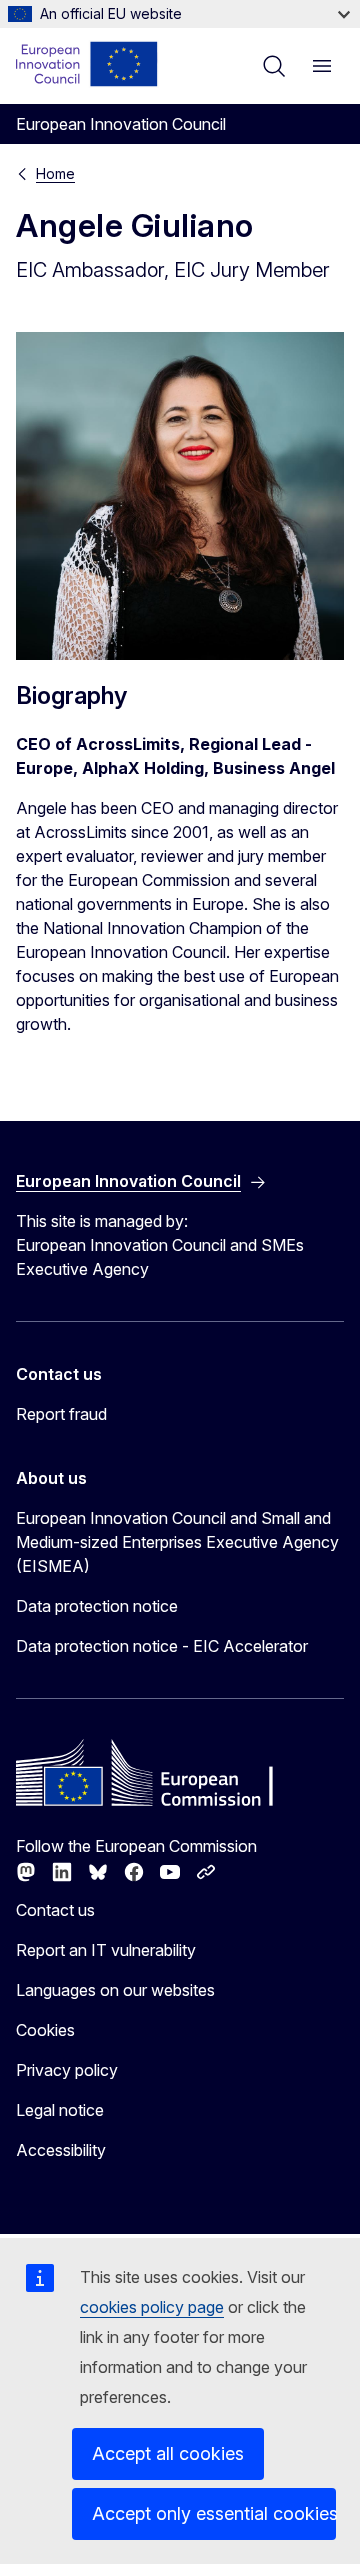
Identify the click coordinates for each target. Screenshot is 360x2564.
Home (55, 173)
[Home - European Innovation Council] (87, 64)
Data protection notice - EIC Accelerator (162, 1646)
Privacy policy (67, 2070)
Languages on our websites (115, 1990)
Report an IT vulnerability (106, 1950)
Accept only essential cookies (214, 2513)
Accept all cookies (168, 2453)
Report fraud (61, 1414)
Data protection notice (97, 1606)
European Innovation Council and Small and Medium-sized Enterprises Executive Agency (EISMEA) (177, 1542)
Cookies (45, 2030)
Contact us (55, 1910)
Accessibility (61, 2150)
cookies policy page (152, 2307)
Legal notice (60, 2110)
